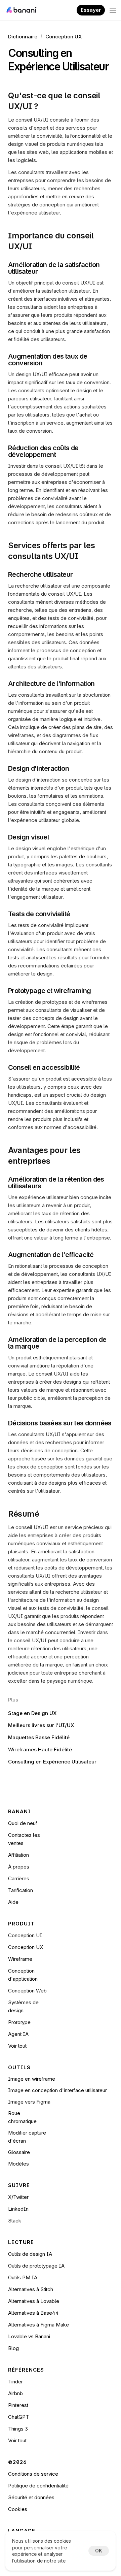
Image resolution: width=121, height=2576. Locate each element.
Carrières (19, 1878)
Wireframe (20, 1959)
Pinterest (18, 2405)
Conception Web (27, 1991)
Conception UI (25, 1935)
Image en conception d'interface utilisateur (57, 2090)
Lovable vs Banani (29, 2336)
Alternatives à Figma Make (38, 2325)
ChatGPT (18, 2417)
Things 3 (18, 2429)
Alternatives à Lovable (34, 2301)
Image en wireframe (32, 2079)
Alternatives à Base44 (33, 2313)
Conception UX (64, 37)
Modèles (18, 2164)
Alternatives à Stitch (31, 2289)
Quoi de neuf (23, 1823)
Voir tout (17, 2046)
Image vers (22, 2102)
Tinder (15, 2382)
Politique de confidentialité (38, 2486)
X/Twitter (18, 2197)
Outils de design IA (30, 2254)
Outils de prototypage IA (36, 2266)
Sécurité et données (31, 2497)
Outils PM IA (23, 2277)
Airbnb (15, 2393)
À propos (19, 1867)
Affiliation (18, 1855)
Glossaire (19, 2152)
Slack (15, 2221)
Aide (13, 1902)
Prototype (19, 2022)
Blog (13, 2348)
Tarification (21, 1890)
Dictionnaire (23, 37)
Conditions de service (33, 2474)
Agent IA (18, 2034)
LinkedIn (18, 2209)
